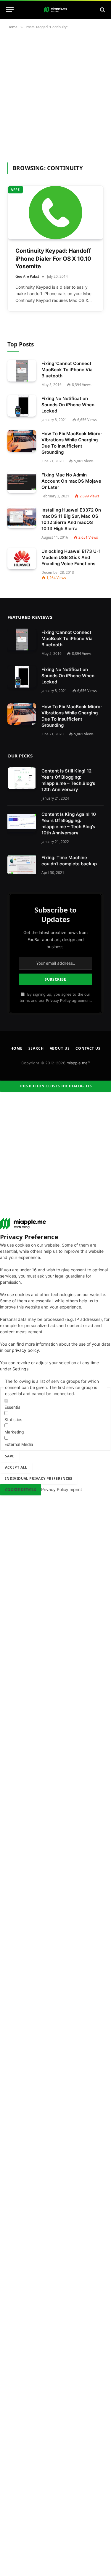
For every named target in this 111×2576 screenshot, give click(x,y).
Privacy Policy (58, 1001)
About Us (60, 1048)
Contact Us (88, 1048)
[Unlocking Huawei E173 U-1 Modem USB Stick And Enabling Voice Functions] (22, 559)
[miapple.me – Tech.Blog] (56, 10)
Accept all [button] (16, 1467)
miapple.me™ (78, 1063)
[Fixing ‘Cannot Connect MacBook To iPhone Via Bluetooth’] (22, 371)
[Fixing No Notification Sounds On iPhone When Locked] (22, 406)
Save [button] (10, 1456)
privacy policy (25, 1350)
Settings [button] (20, 1369)
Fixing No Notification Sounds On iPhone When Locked (68, 405)
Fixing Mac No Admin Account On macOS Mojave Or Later (71, 481)
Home (16, 1048)
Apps (15, 189)
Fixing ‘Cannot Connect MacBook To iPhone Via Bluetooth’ (67, 370)
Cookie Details (21, 1490)
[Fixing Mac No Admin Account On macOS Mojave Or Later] (22, 482)
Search (36, 1048)
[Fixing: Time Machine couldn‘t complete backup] (22, 865)
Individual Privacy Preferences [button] (39, 1478)
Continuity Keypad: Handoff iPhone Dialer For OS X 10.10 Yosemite (53, 259)
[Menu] (10, 10)
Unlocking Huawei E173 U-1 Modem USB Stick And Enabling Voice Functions (71, 557)
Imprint (75, 1489)
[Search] (102, 10)
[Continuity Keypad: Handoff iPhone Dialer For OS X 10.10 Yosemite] (55, 213)
